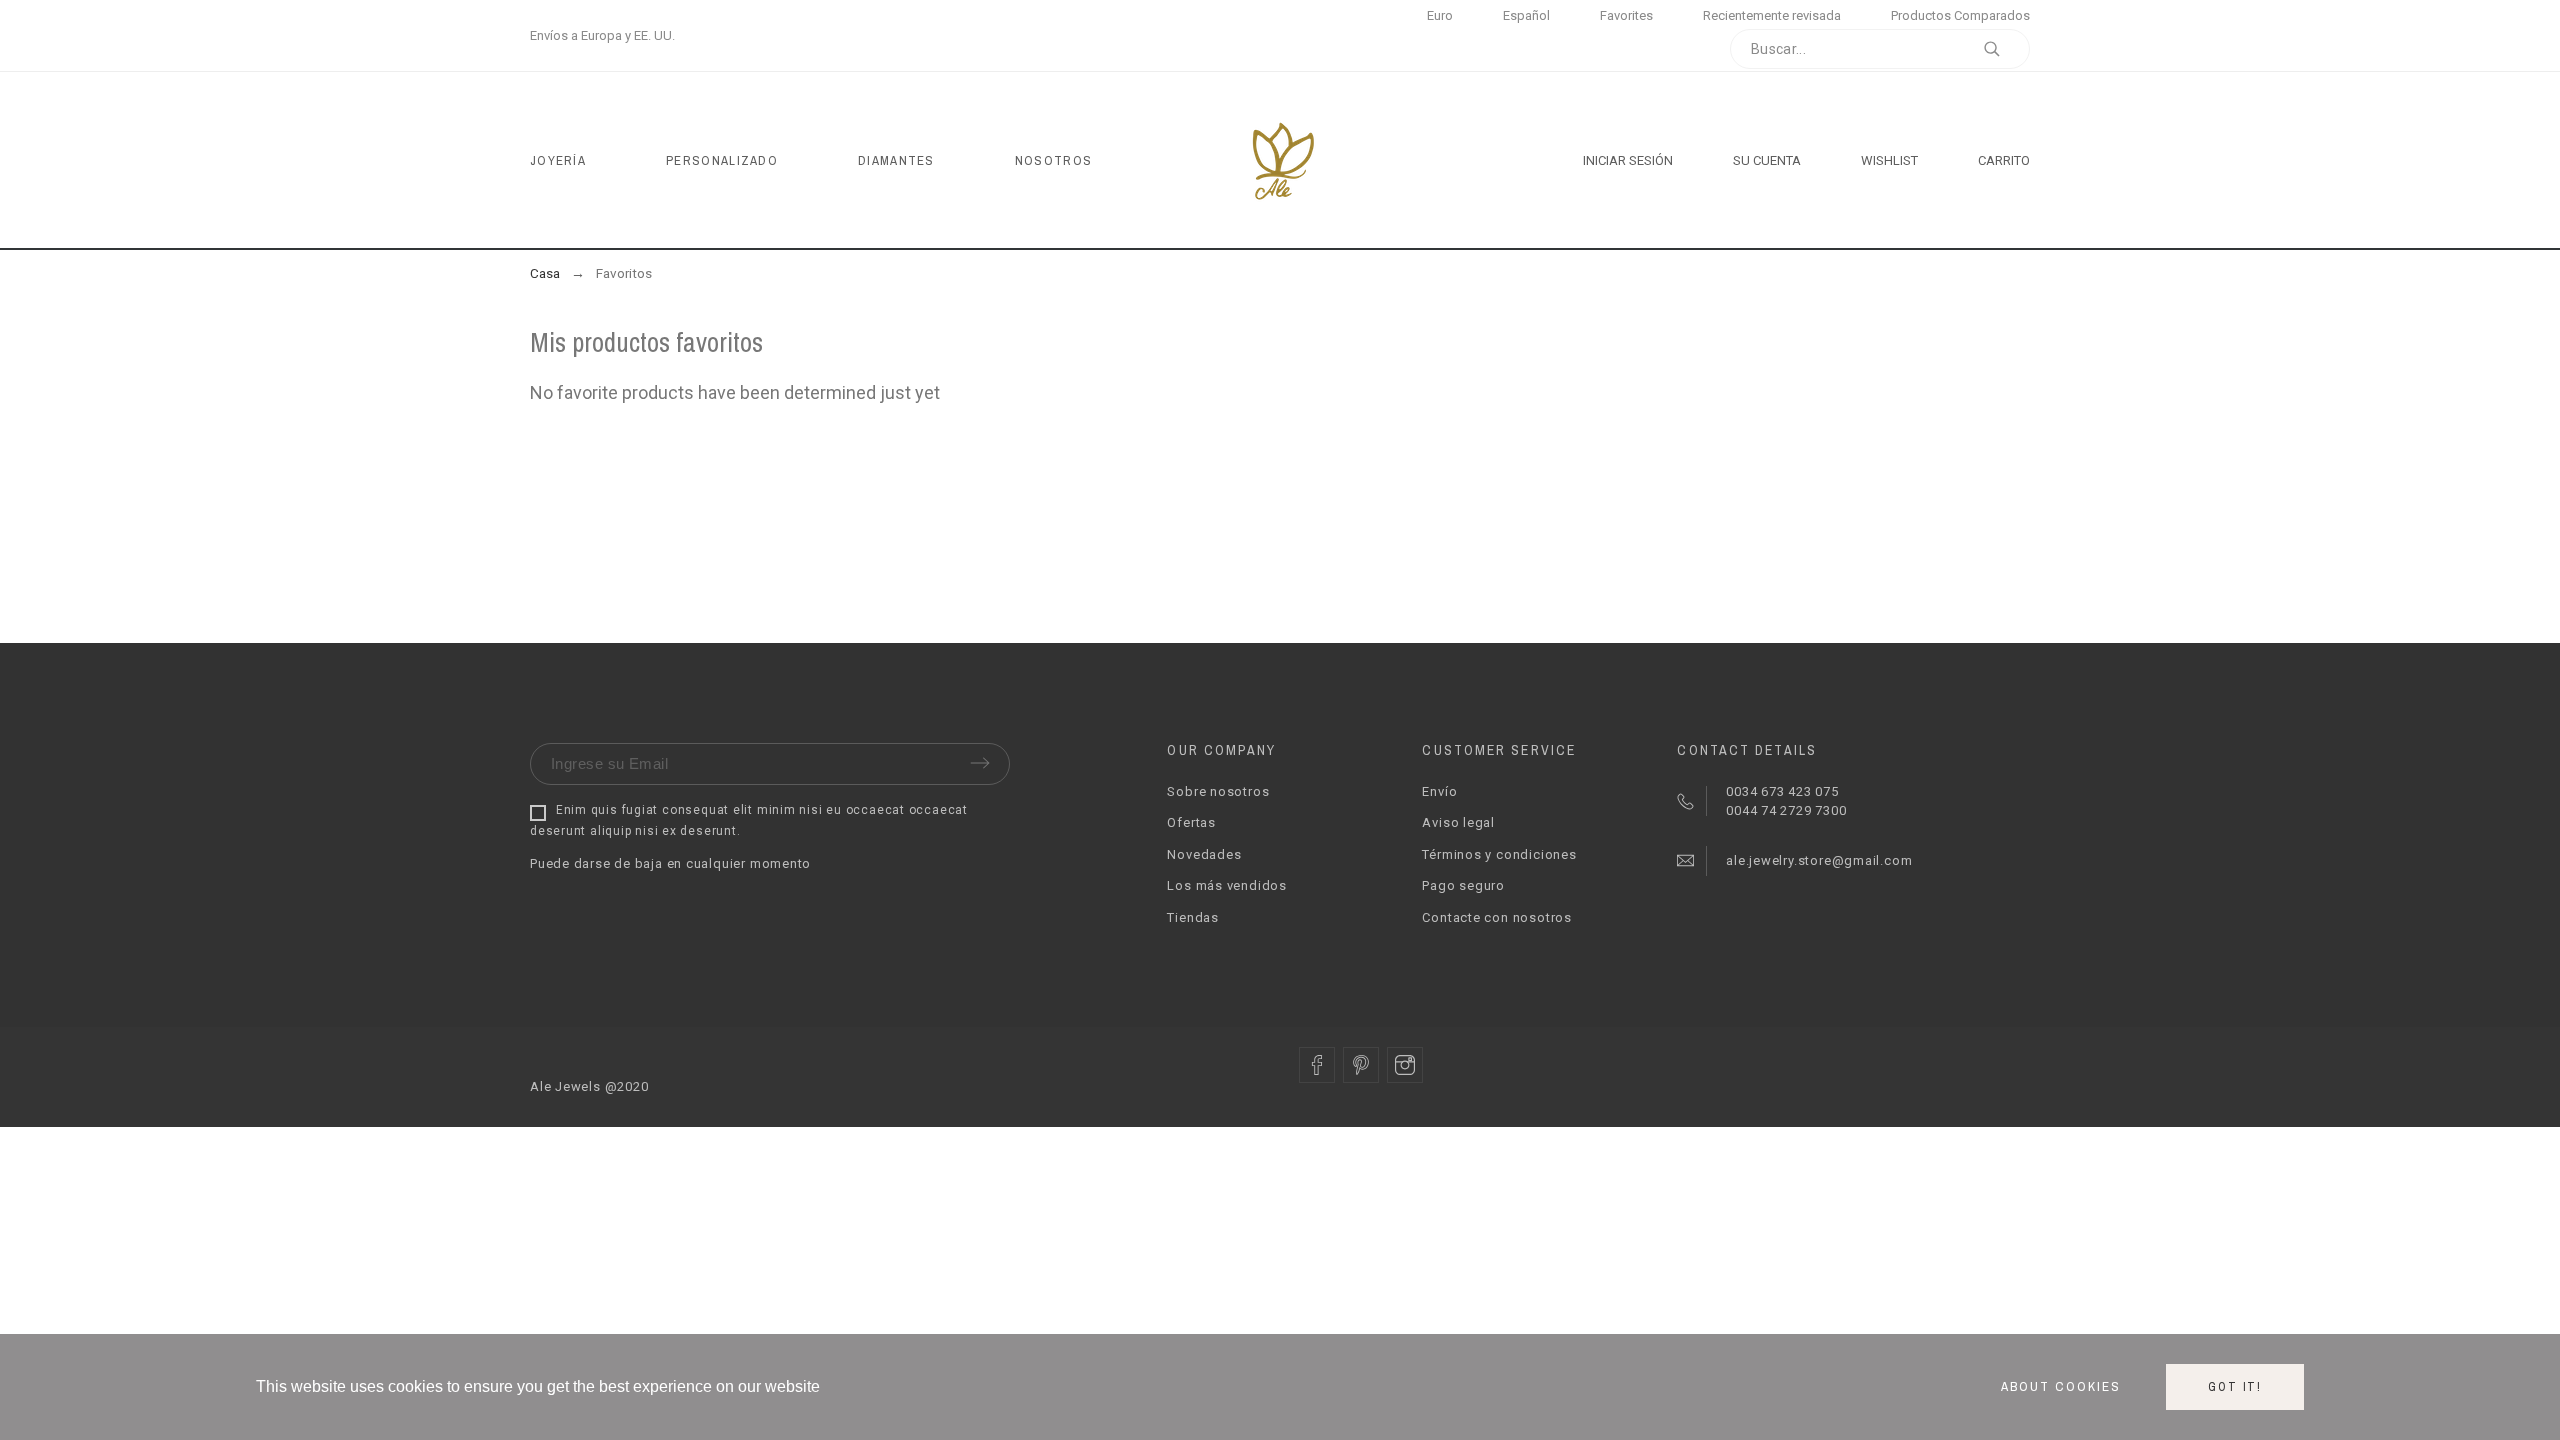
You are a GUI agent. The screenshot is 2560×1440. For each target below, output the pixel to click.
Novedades (1204, 854)
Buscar (2005, 49)
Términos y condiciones (1499, 854)
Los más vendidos (1226, 885)
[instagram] (1405, 1065)
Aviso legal (1458, 822)
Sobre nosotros (1218, 791)
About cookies (2061, 1387)
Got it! (2235, 1387)
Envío (1439, 791)
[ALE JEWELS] (1280, 160)
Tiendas (1192, 917)
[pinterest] (1361, 1065)
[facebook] (1317, 1065)
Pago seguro (1463, 885)
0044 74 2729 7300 (1784, 810)
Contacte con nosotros (1496, 917)
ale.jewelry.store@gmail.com (1817, 860)
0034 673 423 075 (1782, 791)
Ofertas (1191, 822)
